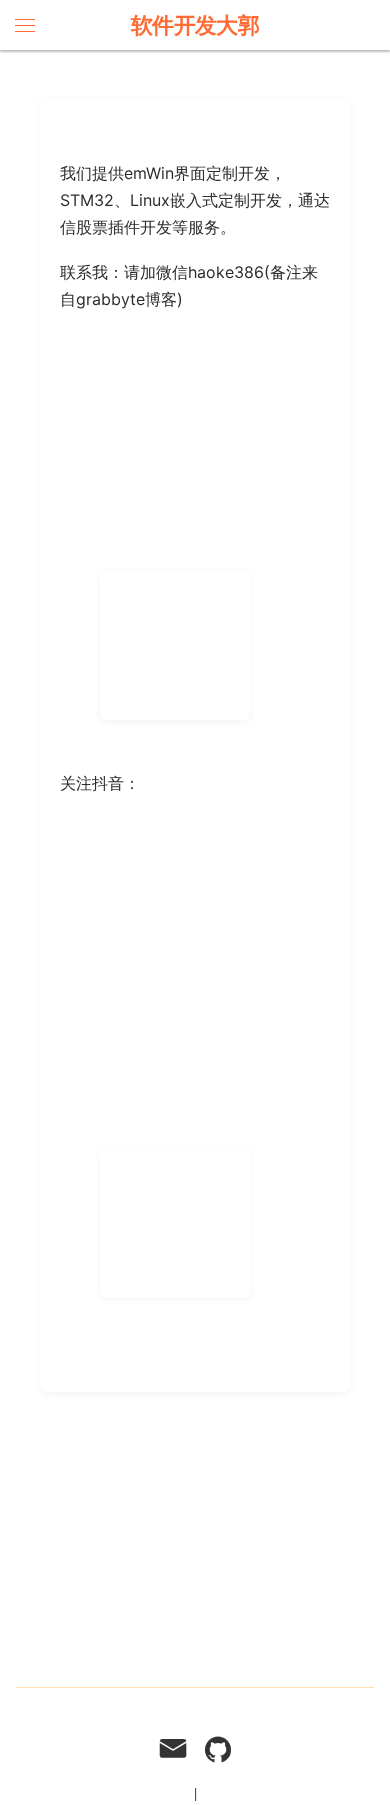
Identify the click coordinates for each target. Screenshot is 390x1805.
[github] (218, 1751)
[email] (173, 1751)
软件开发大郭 (195, 25)
